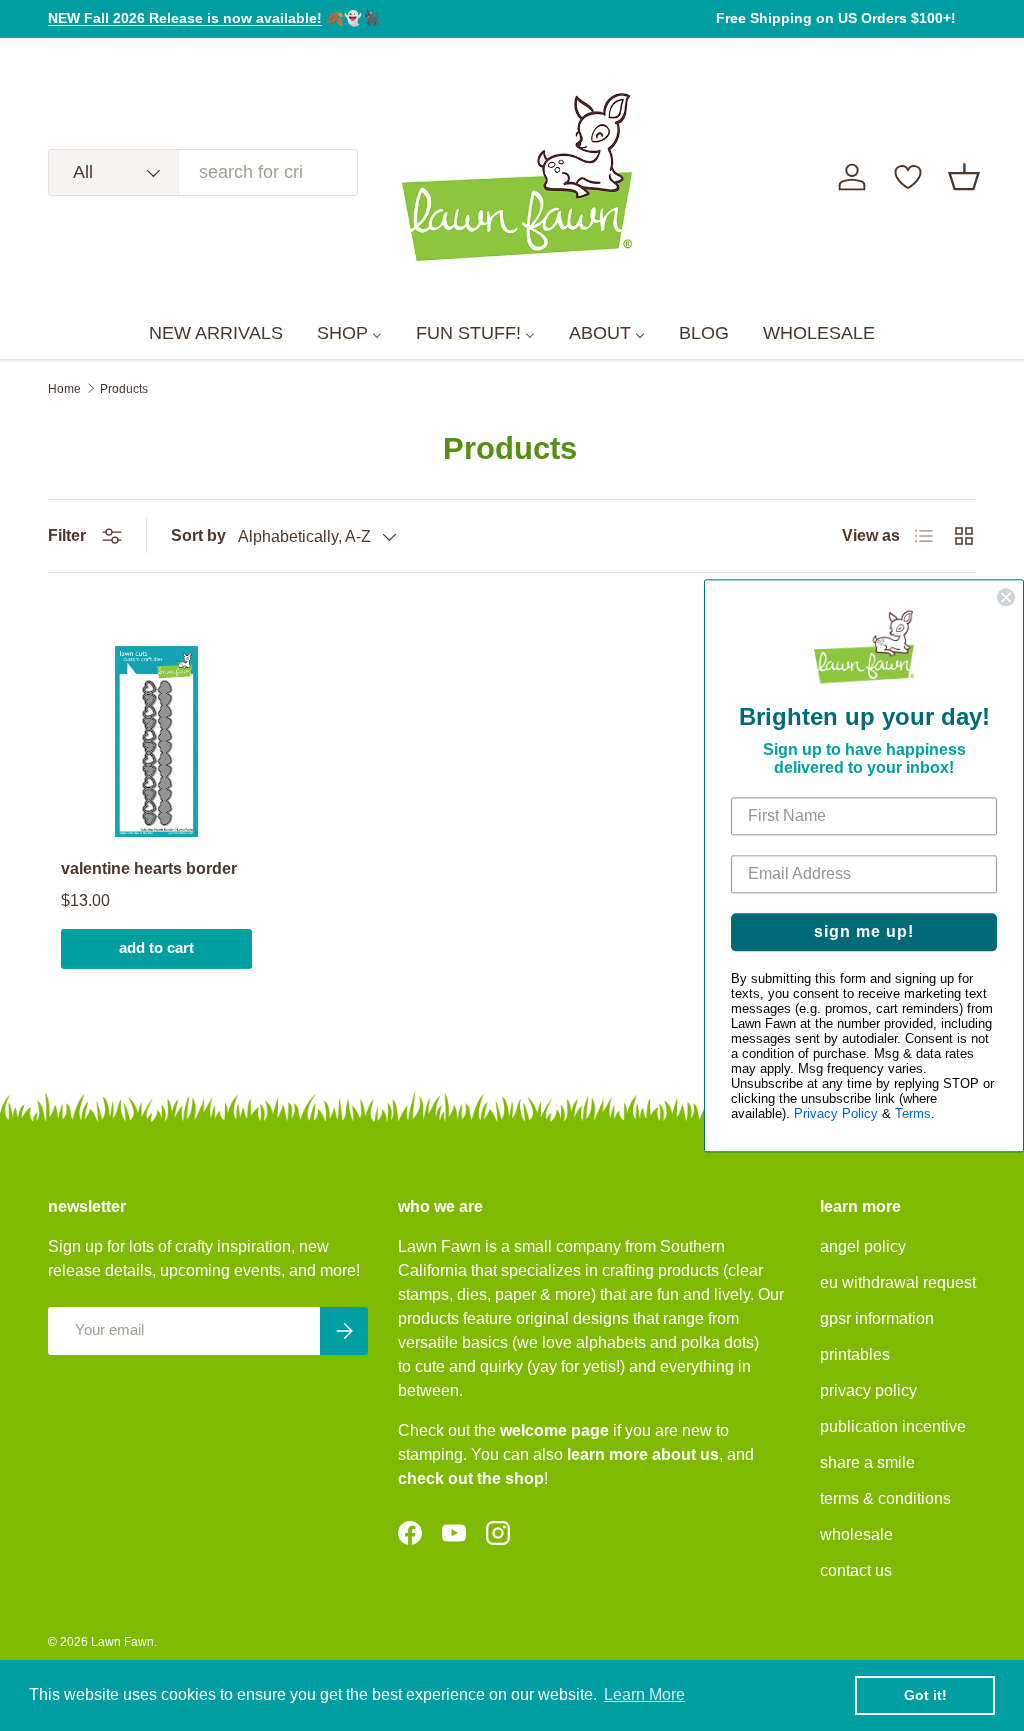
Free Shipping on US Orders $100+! (836, 18)
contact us (856, 1570)
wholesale (856, 1534)
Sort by (198, 535)
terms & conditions (885, 1498)
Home (64, 389)
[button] (964, 177)
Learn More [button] (644, 1694)
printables (855, 1354)
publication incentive (893, 1426)
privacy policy (868, 1390)
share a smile (867, 1462)
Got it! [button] (925, 1695)
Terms (913, 1113)
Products (124, 389)
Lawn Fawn (122, 1642)
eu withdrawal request (898, 1282)
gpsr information (877, 1318)
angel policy (863, 1246)
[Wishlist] (908, 177)
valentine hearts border (149, 868)
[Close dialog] (1006, 597)
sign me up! (864, 931)
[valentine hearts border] (156, 741)
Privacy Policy (836, 1113)
